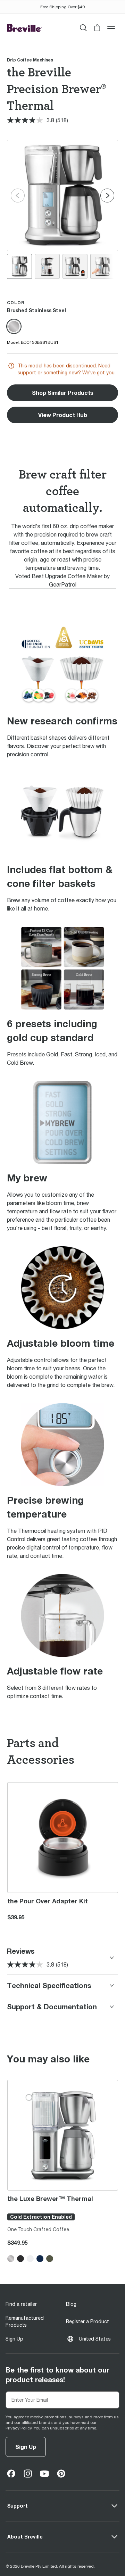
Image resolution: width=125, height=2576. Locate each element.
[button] (97, 28)
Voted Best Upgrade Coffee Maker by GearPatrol (62, 580)
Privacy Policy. (19, 2428)
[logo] (24, 28)
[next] (107, 196)
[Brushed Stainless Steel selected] (14, 326)
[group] (19, 266)
